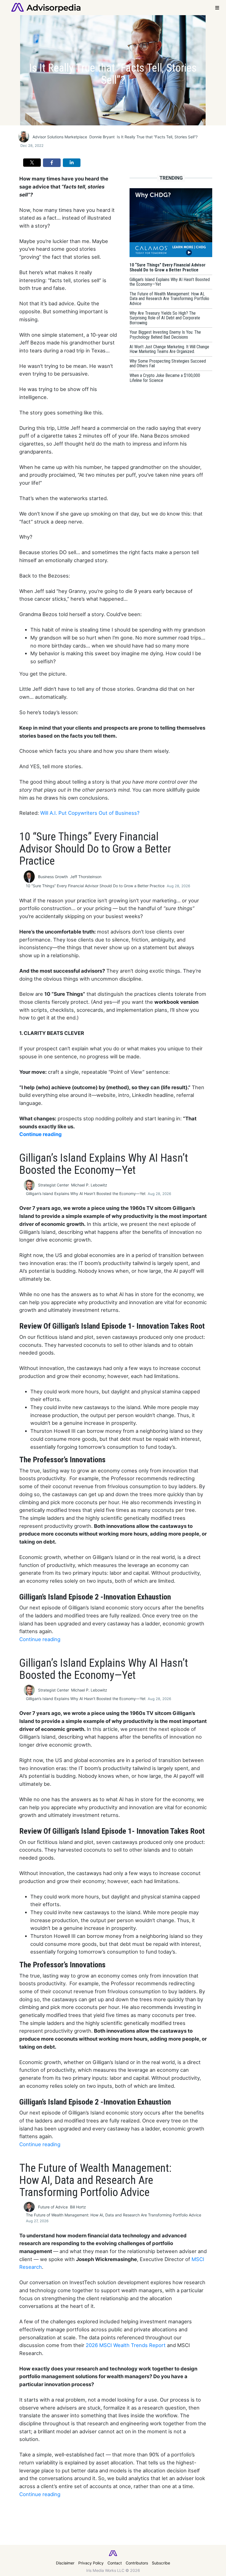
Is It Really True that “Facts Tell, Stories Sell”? (157, 137)
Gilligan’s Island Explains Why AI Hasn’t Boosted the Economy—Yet (86, 1193)
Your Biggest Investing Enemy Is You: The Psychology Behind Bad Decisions (94, 2557)
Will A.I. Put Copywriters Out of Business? (90, 813)
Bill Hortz (78, 2207)
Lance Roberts (84, 2547)
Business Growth (53, 877)
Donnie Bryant (102, 137)
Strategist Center (53, 1185)
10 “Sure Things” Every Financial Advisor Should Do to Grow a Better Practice (95, 886)
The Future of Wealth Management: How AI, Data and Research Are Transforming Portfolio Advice (114, 2215)
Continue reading (41, 1134)
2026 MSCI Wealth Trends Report (126, 2345)
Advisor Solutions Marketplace (60, 137)
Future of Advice (53, 2207)
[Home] (46, 7)
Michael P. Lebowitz (89, 1185)
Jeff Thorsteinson (86, 877)
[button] (32, 163)
